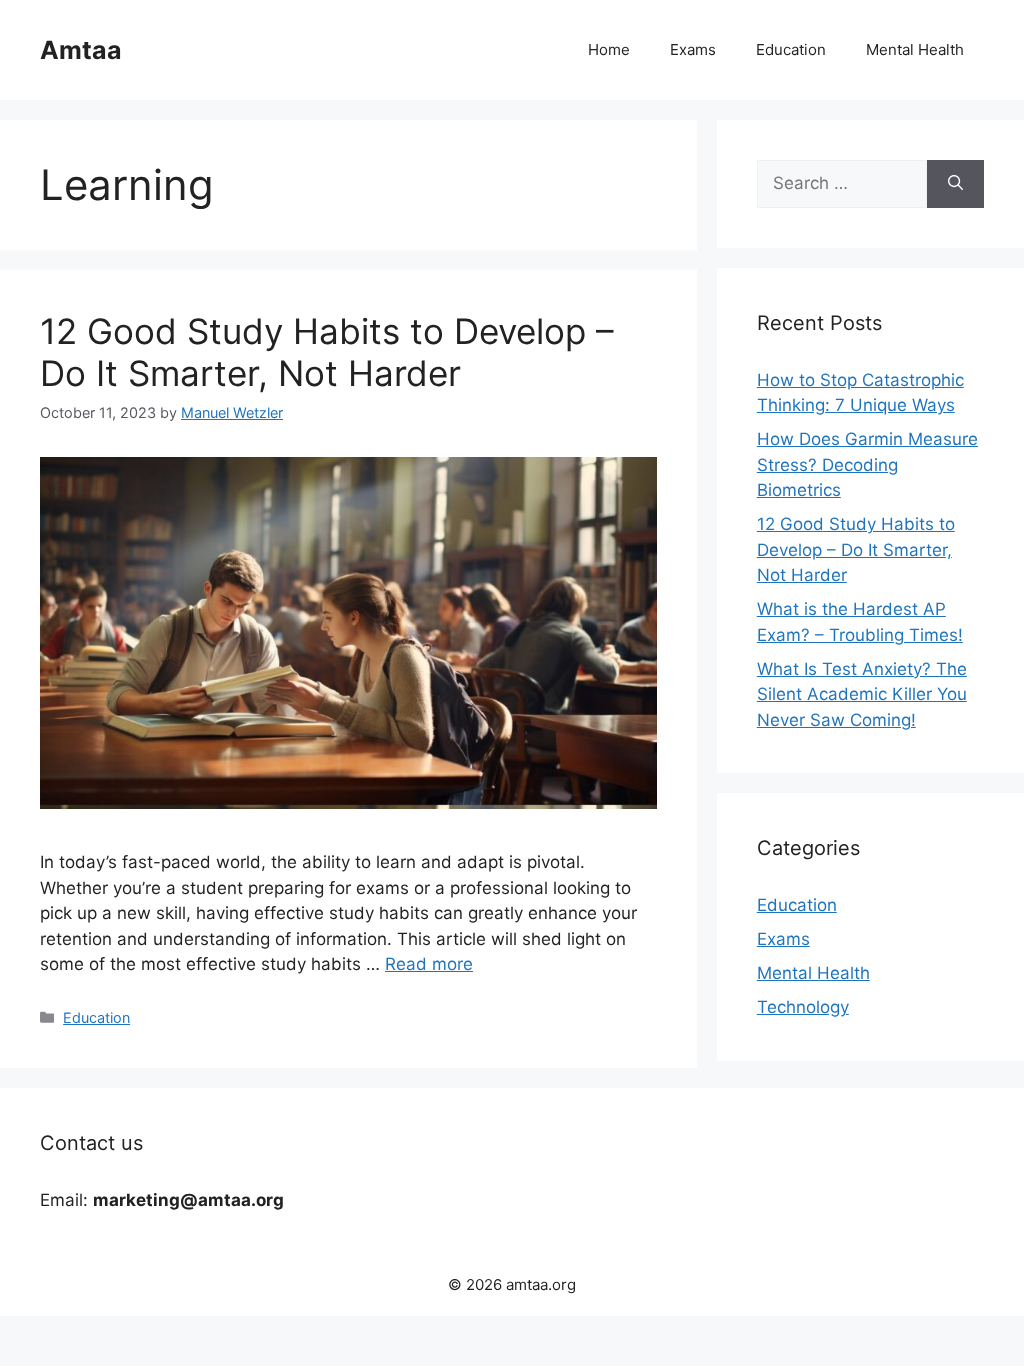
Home (609, 49)
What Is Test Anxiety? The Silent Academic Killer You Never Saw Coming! (862, 694)
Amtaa (81, 50)
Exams (693, 49)
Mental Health (915, 49)
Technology (803, 1007)
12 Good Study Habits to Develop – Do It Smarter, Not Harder (327, 352)
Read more (429, 964)
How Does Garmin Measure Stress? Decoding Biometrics (867, 464)
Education (791, 49)
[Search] (955, 184)
